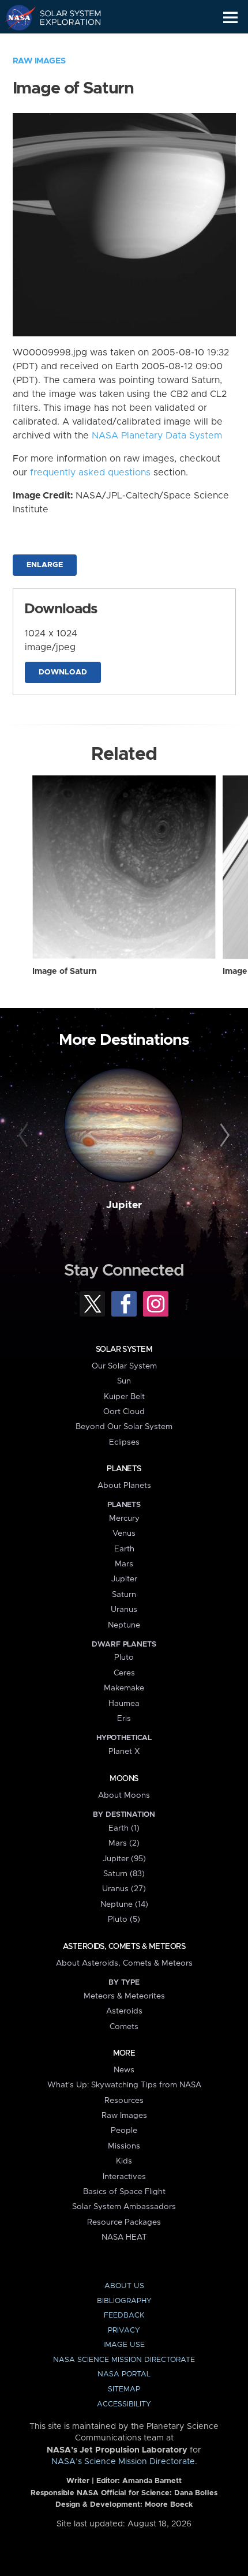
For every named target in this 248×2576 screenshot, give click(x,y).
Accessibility (124, 2404)
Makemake (124, 1688)
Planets (124, 1469)
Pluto (124, 1658)
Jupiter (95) (124, 1859)
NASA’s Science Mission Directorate (123, 2462)
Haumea (124, 1704)
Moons (124, 1779)
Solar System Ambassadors (124, 2207)
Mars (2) (124, 1843)
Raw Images (39, 61)
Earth (124, 1549)
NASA (15, 17)
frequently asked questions (90, 473)
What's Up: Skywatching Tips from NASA (124, 2085)
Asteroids (124, 2011)
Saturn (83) (124, 1874)
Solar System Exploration (64, 17)
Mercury (124, 1518)
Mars (124, 1564)
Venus (124, 1533)
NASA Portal (124, 2374)
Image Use (124, 2345)
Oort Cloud (124, 1412)
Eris (124, 1719)
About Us (124, 2286)
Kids (124, 2161)
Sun (124, 1381)
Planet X (124, 1752)
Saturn (124, 1595)
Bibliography (124, 2301)
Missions (124, 2146)
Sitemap (124, 2389)
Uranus (124, 1610)
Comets (124, 2027)
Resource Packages (124, 2222)
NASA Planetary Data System (157, 436)
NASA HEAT (124, 2237)
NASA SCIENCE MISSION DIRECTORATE (124, 2360)
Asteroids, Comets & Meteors (124, 1947)
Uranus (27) (124, 1889)
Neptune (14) (124, 1904)
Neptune (124, 1625)
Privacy (124, 2331)
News (124, 2070)
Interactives (124, 2177)
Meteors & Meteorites (124, 1996)
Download (63, 672)
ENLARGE (45, 565)
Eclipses (124, 1442)
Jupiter (124, 1205)
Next (223, 1136)
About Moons (124, 1795)
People (124, 2131)
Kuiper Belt (124, 1397)
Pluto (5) (124, 1919)
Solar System (124, 1349)
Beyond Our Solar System (124, 1427)
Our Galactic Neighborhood (64, 44)
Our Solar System (124, 1366)
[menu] (230, 18)
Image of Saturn (65, 972)
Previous (25, 1136)
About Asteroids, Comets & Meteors (124, 1963)
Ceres (124, 1673)
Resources (124, 2101)
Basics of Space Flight (124, 2192)
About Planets (124, 1486)
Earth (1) (124, 1828)
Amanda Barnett (152, 2481)
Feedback (124, 2316)
